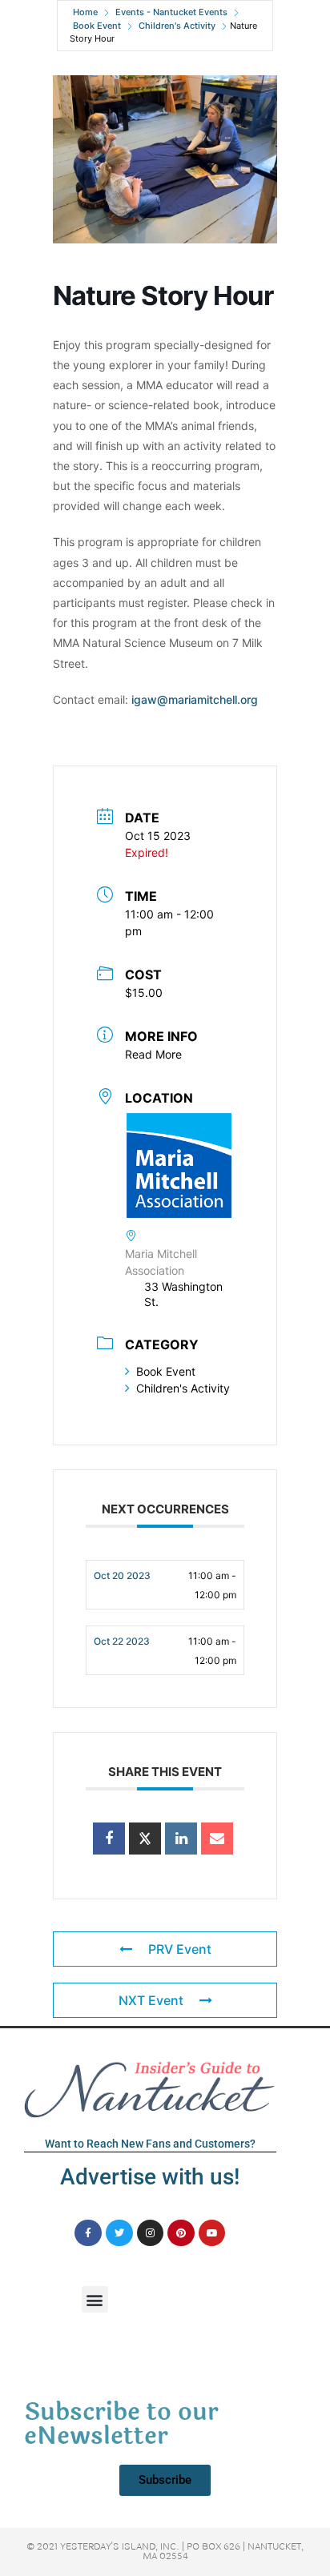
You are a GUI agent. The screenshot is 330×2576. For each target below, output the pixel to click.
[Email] (217, 1839)
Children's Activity (177, 26)
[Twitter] (119, 2233)
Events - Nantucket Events (171, 12)
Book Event (97, 26)
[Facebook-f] (88, 2233)
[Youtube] (212, 2233)
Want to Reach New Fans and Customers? (150, 2144)
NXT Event (151, 2000)
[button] (95, 2299)
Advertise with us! (150, 2177)
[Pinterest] (181, 2233)
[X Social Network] (145, 1839)
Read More (153, 1054)
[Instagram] (151, 2233)
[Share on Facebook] (109, 1839)
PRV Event (180, 1949)
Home (85, 12)
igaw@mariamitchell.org (195, 699)
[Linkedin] (181, 1839)
